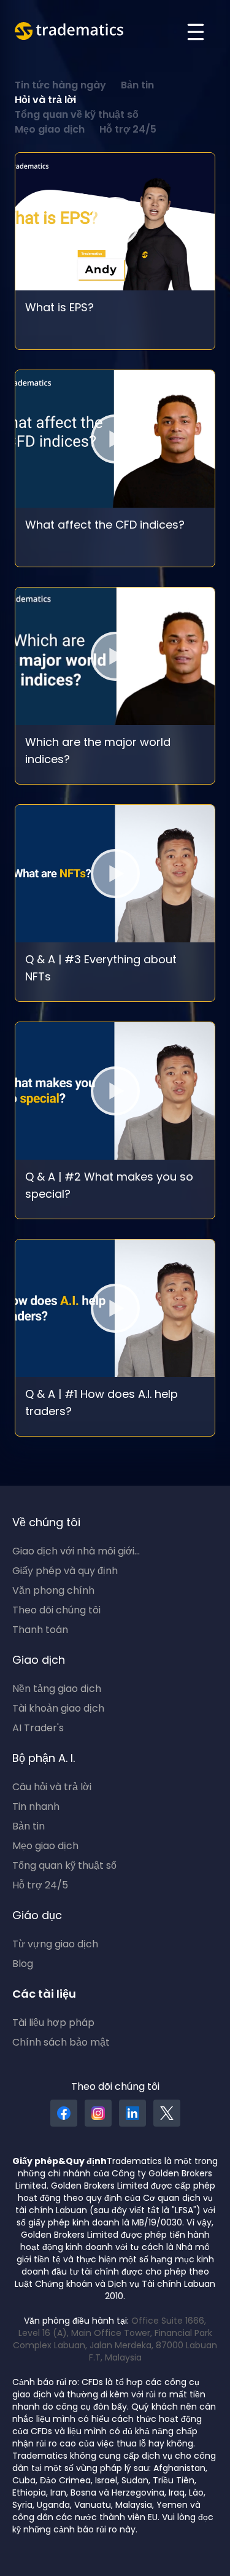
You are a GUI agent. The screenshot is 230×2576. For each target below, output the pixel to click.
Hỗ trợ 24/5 (128, 130)
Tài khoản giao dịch (58, 1709)
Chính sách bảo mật (61, 2043)
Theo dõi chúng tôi (56, 1611)
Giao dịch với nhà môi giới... (76, 1552)
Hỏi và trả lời (45, 101)
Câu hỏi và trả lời (52, 1788)
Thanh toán (40, 1631)
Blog (23, 1965)
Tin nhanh (36, 1807)
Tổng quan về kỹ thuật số (77, 115)
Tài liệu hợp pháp (53, 2023)
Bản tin (137, 86)
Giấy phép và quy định (65, 1572)
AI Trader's (38, 1729)
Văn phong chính (53, 1591)
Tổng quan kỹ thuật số (64, 1866)
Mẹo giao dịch (50, 130)
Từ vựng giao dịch (55, 1945)
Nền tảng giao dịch (57, 1690)
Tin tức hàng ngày (60, 86)
